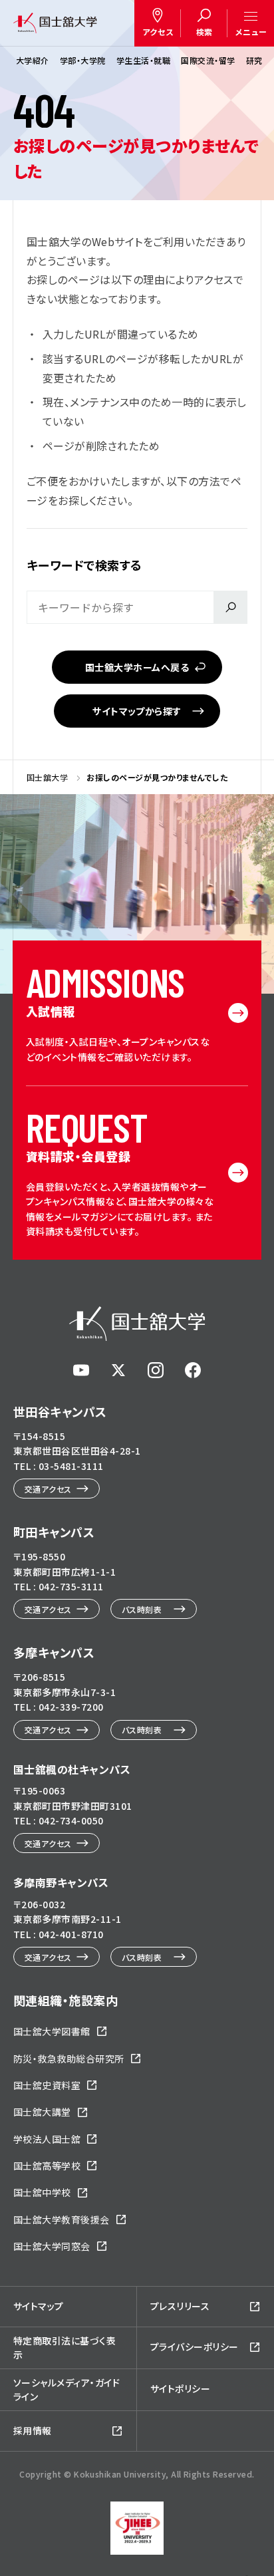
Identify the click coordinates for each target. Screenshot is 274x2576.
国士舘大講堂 (42, 2112)
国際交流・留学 (208, 60)
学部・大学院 (83, 60)
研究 (254, 60)
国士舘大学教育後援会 (62, 2219)
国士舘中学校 (42, 2192)
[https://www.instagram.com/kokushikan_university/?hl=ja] (156, 1370)
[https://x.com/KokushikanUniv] (118, 1370)
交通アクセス (48, 1489)
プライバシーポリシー (195, 2347)
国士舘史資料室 (47, 2085)
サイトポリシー (180, 2388)
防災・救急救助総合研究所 (69, 2059)
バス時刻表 (142, 1609)
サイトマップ (39, 2306)
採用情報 (33, 2430)
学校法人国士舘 (47, 2139)
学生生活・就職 (143, 60)
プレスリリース (180, 2306)
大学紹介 (33, 60)
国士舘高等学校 (47, 2166)
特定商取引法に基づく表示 (65, 2348)
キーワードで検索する (84, 565)
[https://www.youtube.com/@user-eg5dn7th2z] (81, 1370)
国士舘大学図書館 (52, 2031)
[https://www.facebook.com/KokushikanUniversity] (193, 1370)
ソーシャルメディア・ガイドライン (67, 2389)
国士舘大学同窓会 (52, 2246)
